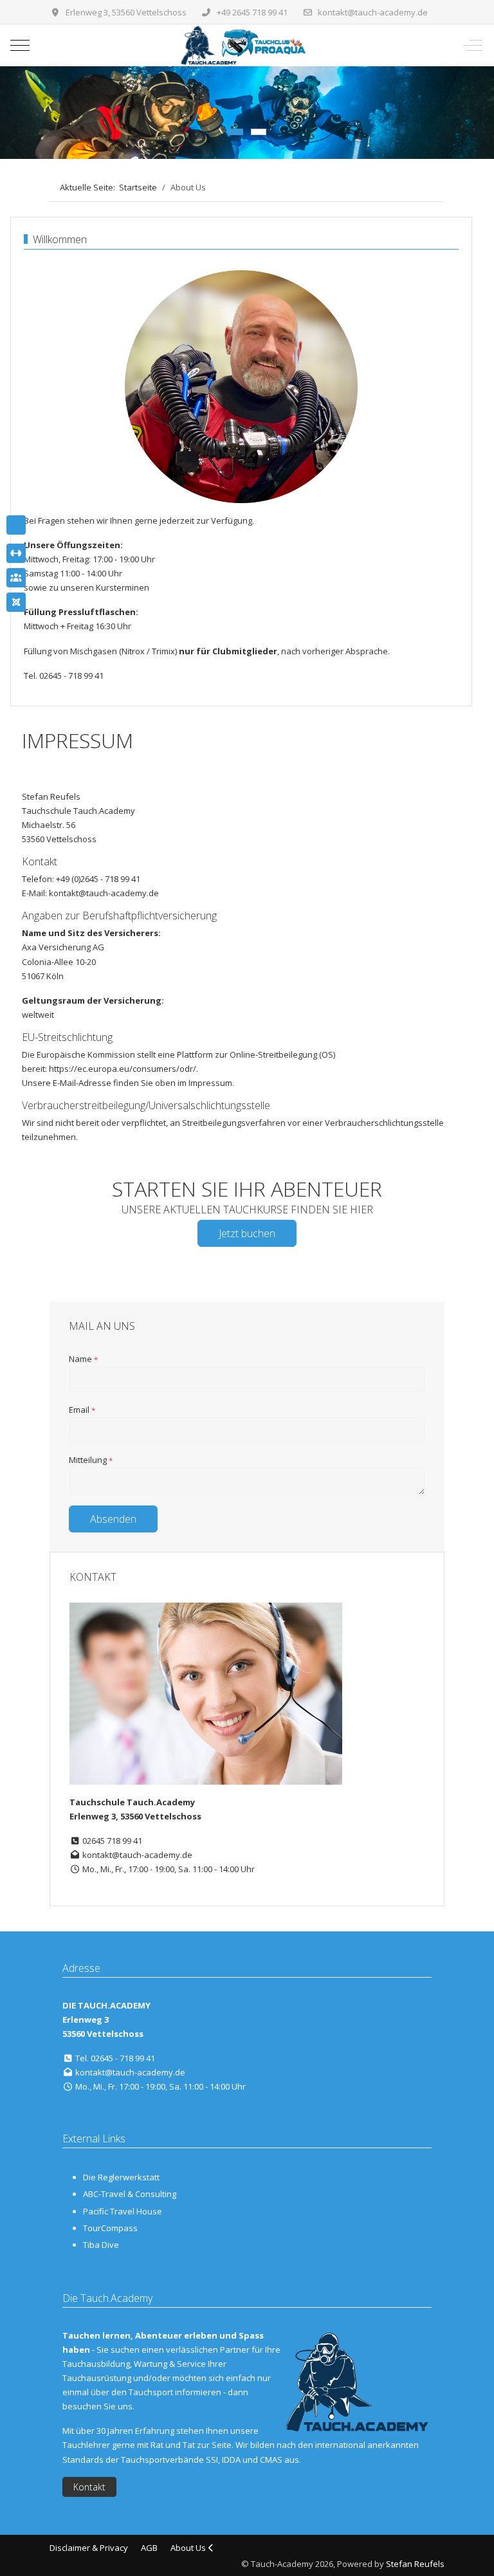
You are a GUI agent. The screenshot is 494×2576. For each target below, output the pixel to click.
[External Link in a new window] (16, 602)
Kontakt (89, 2487)
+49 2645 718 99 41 (252, 12)
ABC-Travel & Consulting (130, 2194)
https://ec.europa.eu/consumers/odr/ (123, 1069)
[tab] (235, 132)
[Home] (16, 525)
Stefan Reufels (415, 2564)
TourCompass (110, 2228)
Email (82, 1410)
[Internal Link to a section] (16, 578)
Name (83, 1359)
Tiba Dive (101, 2245)
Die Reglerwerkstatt (121, 2177)
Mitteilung (91, 1460)
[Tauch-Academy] (245, 45)
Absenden (113, 1519)
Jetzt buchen (247, 1233)
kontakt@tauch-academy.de (373, 12)
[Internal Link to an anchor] (16, 553)
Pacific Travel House (123, 2211)
